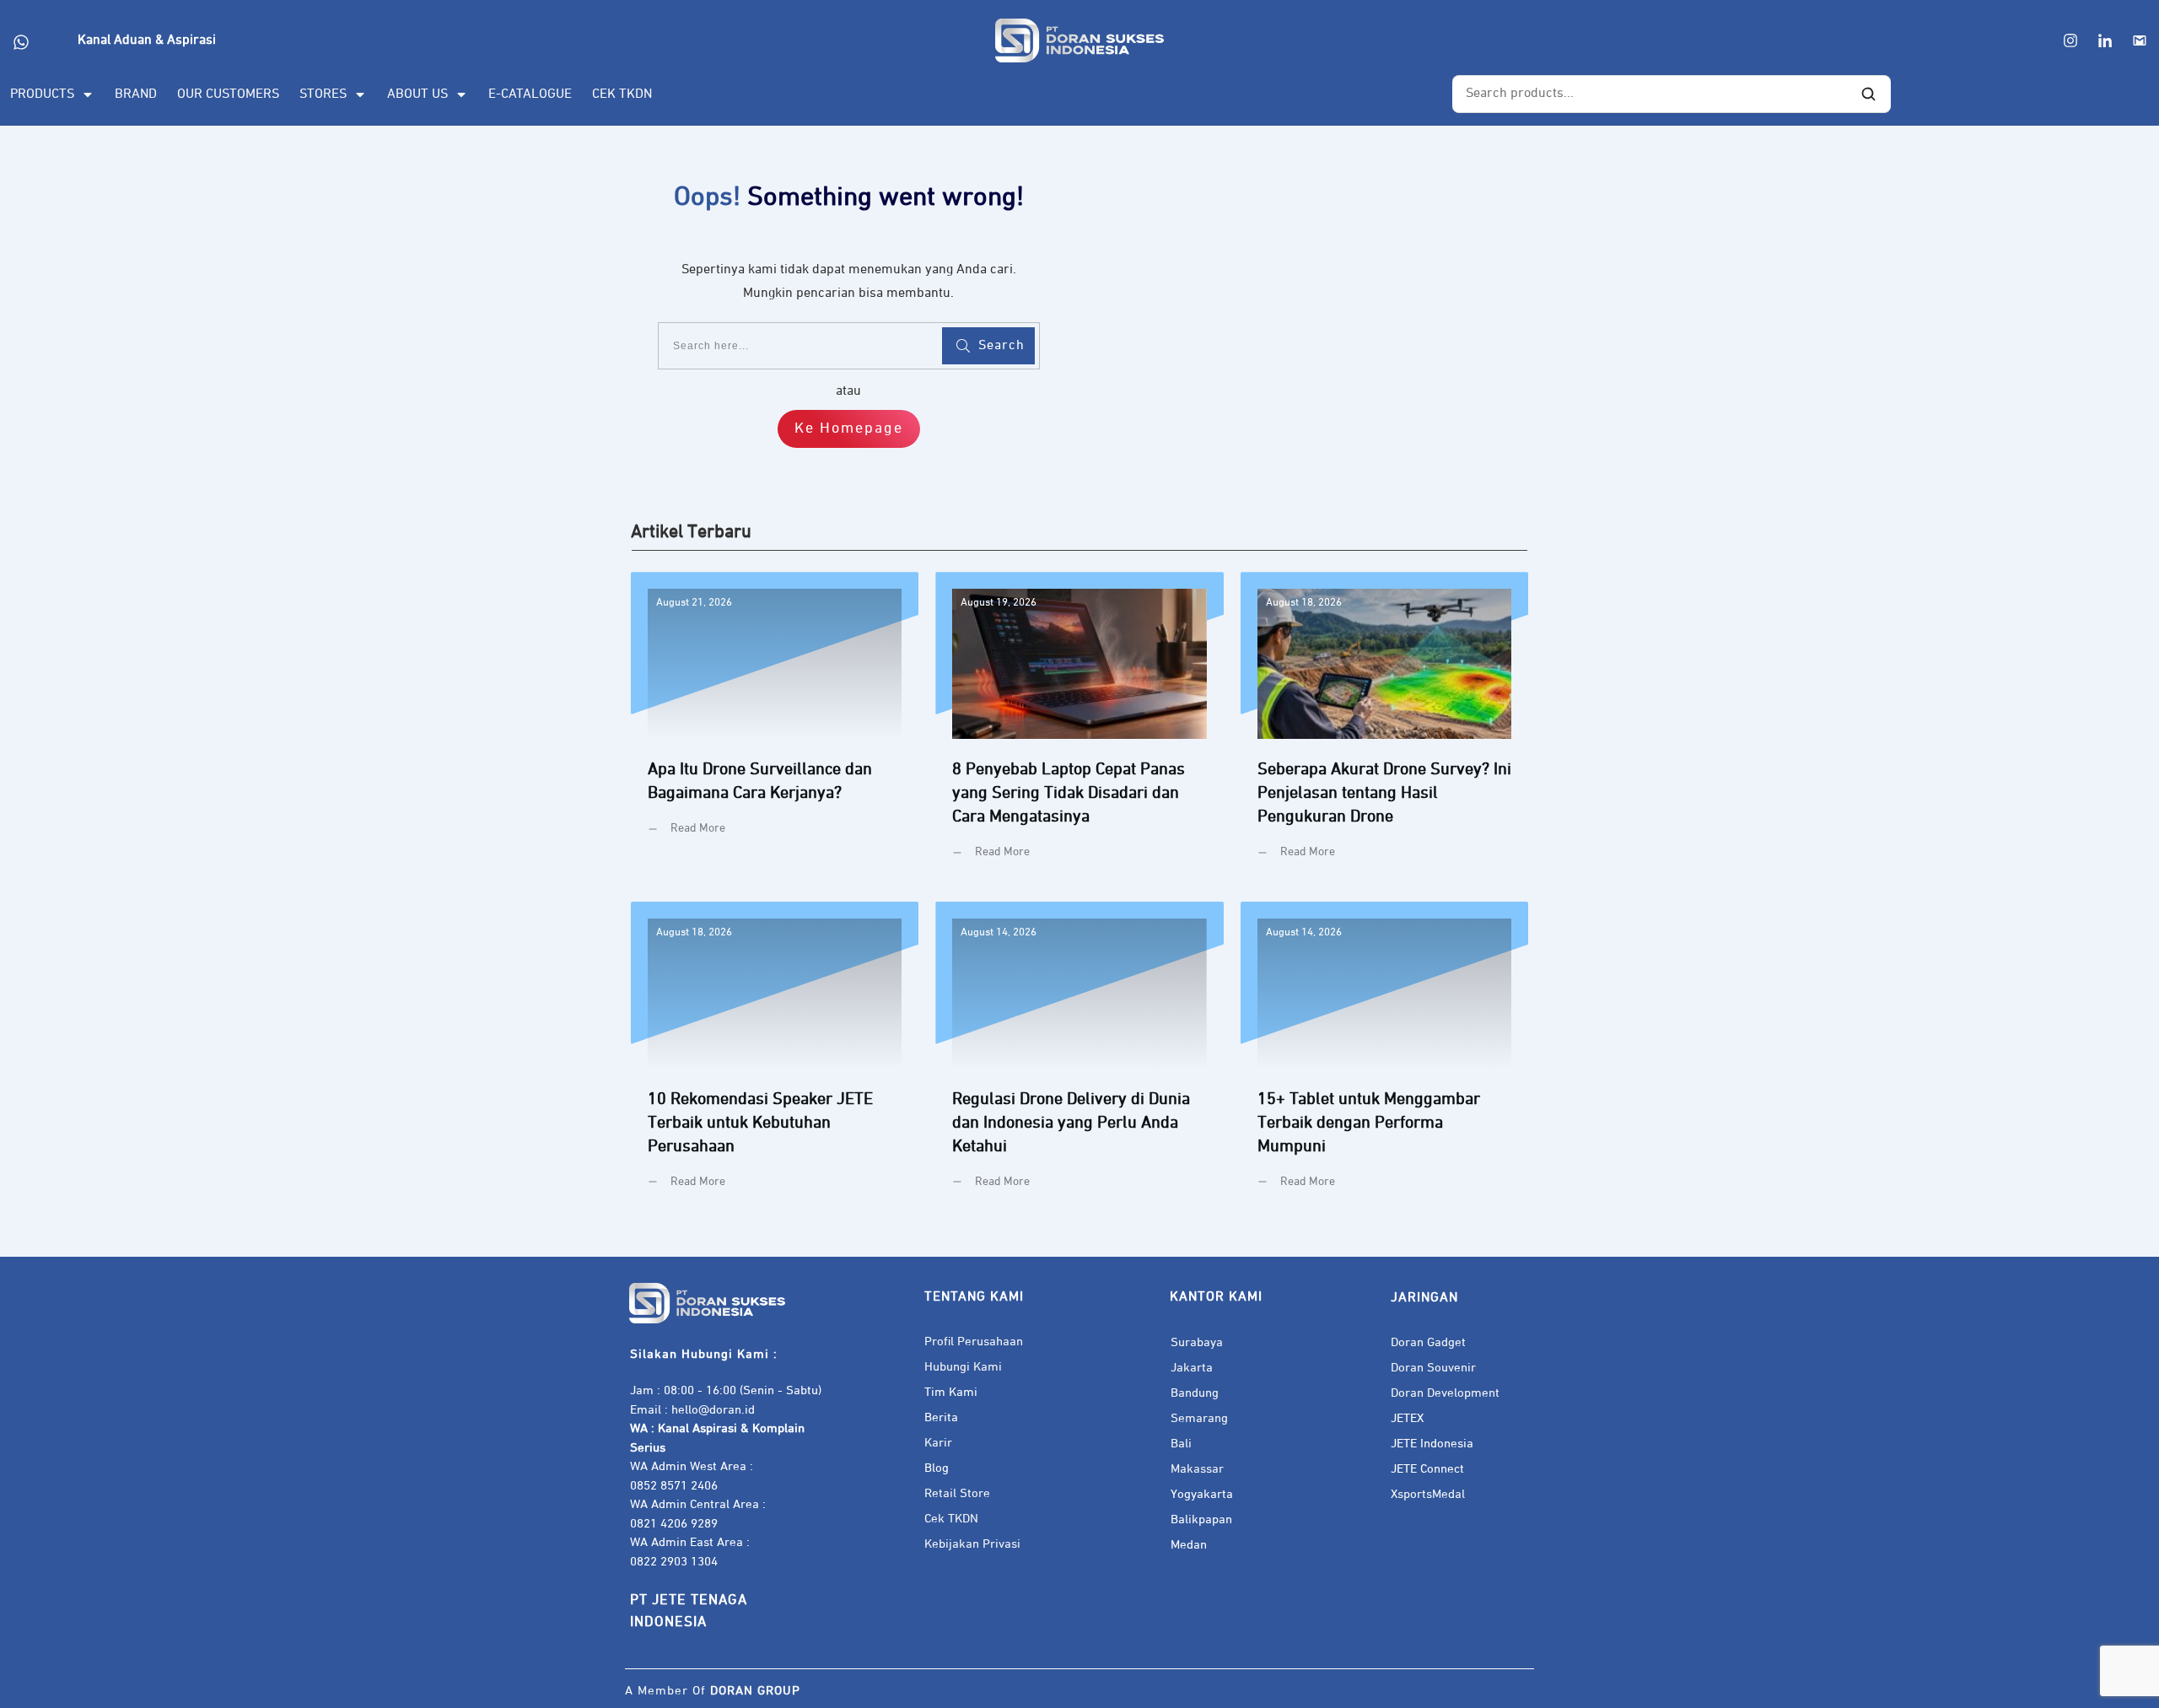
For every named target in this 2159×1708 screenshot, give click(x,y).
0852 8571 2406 (674, 1486)
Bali (1181, 1444)
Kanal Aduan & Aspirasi (147, 40)
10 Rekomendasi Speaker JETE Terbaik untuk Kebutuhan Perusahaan (775, 1058)
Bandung (1195, 1393)
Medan (1189, 1545)
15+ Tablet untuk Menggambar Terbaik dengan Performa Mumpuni (1384, 1058)
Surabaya (1197, 1342)
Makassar (1197, 1469)
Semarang (1199, 1418)
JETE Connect (1427, 1469)
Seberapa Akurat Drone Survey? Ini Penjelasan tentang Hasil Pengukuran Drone (1384, 728)
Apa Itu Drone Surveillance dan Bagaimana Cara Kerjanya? (775, 728)
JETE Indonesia (1432, 1444)
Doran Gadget (1428, 1342)
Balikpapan (1201, 1519)
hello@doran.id (713, 1410)
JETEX (1407, 1418)
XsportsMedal (1428, 1494)
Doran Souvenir (1433, 1368)
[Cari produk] (1869, 94)
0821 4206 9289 (674, 1524)
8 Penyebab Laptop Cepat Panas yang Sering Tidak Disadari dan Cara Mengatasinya (1079, 728)
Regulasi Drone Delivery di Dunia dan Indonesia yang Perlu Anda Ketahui (1079, 1058)
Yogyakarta (1202, 1494)
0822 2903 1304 (674, 1562)
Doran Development (1445, 1393)
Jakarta (1192, 1368)
